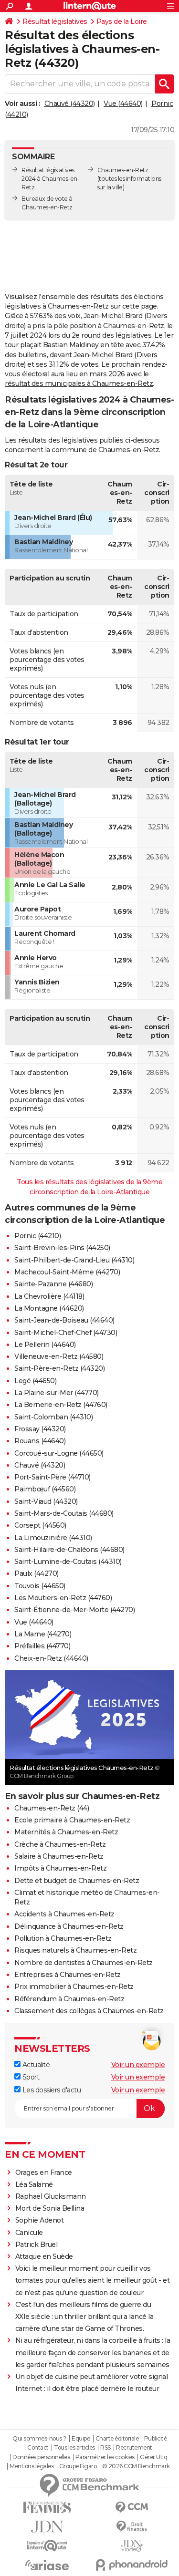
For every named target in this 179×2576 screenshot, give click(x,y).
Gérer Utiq (153, 2457)
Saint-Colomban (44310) (53, 1417)
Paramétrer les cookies (105, 2457)
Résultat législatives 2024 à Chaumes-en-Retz (50, 179)
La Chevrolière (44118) (49, 1296)
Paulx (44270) (37, 1573)
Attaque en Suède (44, 2256)
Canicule (29, 2233)
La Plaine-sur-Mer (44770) (57, 1393)
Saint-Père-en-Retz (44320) (59, 1368)
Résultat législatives (55, 21)
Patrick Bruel (37, 2245)
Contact (38, 2448)
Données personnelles (41, 2457)
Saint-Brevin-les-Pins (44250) (62, 1248)
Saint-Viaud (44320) (46, 1501)
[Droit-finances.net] (132, 2527)
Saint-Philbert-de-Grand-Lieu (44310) (74, 1260)
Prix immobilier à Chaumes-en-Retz (74, 1986)
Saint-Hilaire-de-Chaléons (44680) (69, 1550)
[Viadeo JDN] (132, 2546)
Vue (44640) (123, 103)
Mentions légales (32, 2466)
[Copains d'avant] (47, 2546)
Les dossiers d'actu (51, 2090)
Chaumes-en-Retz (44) (52, 1808)
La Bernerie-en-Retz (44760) (61, 1405)
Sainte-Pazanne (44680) (53, 1284)
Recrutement (134, 2448)
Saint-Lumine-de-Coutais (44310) (68, 1562)
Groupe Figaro (78, 2466)
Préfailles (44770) (42, 1646)
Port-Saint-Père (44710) (53, 1477)
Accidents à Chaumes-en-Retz (64, 1914)
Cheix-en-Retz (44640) (51, 1658)
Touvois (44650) (40, 1586)
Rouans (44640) (40, 1441)
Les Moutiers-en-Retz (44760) (63, 1598)
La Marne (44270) (43, 1634)
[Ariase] (47, 2565)
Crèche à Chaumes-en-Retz (60, 1844)
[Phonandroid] (132, 2565)
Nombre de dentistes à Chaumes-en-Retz (84, 1963)
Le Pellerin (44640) (45, 1345)
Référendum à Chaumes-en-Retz (69, 1999)
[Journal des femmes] (47, 2508)
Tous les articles (74, 2448)
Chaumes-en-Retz (123, 170)
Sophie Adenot (40, 2220)
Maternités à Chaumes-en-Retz (66, 1832)
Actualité (35, 2065)
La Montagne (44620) (49, 1308)
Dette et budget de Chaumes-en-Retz (77, 1881)
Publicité (156, 2439)
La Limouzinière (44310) (53, 1538)
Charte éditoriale (117, 2439)
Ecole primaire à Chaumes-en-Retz (72, 1820)
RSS (105, 2448)
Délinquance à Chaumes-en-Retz (69, 1926)
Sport (30, 2077)
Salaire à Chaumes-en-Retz (59, 1856)
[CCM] (132, 2508)
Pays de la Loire (122, 21)
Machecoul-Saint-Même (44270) (67, 1272)
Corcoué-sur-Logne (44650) (59, 1453)
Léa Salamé (34, 2184)
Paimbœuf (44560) (45, 1489)
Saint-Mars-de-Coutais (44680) (64, 1513)
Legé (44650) (35, 1381)
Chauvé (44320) (70, 103)
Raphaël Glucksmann (51, 2196)
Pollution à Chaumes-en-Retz (63, 1938)
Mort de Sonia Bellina (50, 2208)
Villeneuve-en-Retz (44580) (59, 1356)
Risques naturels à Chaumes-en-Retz (75, 1950)
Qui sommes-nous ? (39, 2439)
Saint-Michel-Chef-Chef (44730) (66, 1333)
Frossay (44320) (40, 1429)
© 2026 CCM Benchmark (136, 2466)
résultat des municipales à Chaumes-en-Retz (79, 383)
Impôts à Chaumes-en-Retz (60, 1868)
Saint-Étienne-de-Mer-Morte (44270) (74, 1610)
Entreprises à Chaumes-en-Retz (68, 1975)
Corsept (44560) (40, 1525)
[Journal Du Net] (47, 2527)
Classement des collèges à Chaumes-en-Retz (89, 2011)
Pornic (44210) (37, 1236)
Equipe (81, 2439)
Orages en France (44, 2173)
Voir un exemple (138, 2065)
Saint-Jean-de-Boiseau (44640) (64, 1320)
